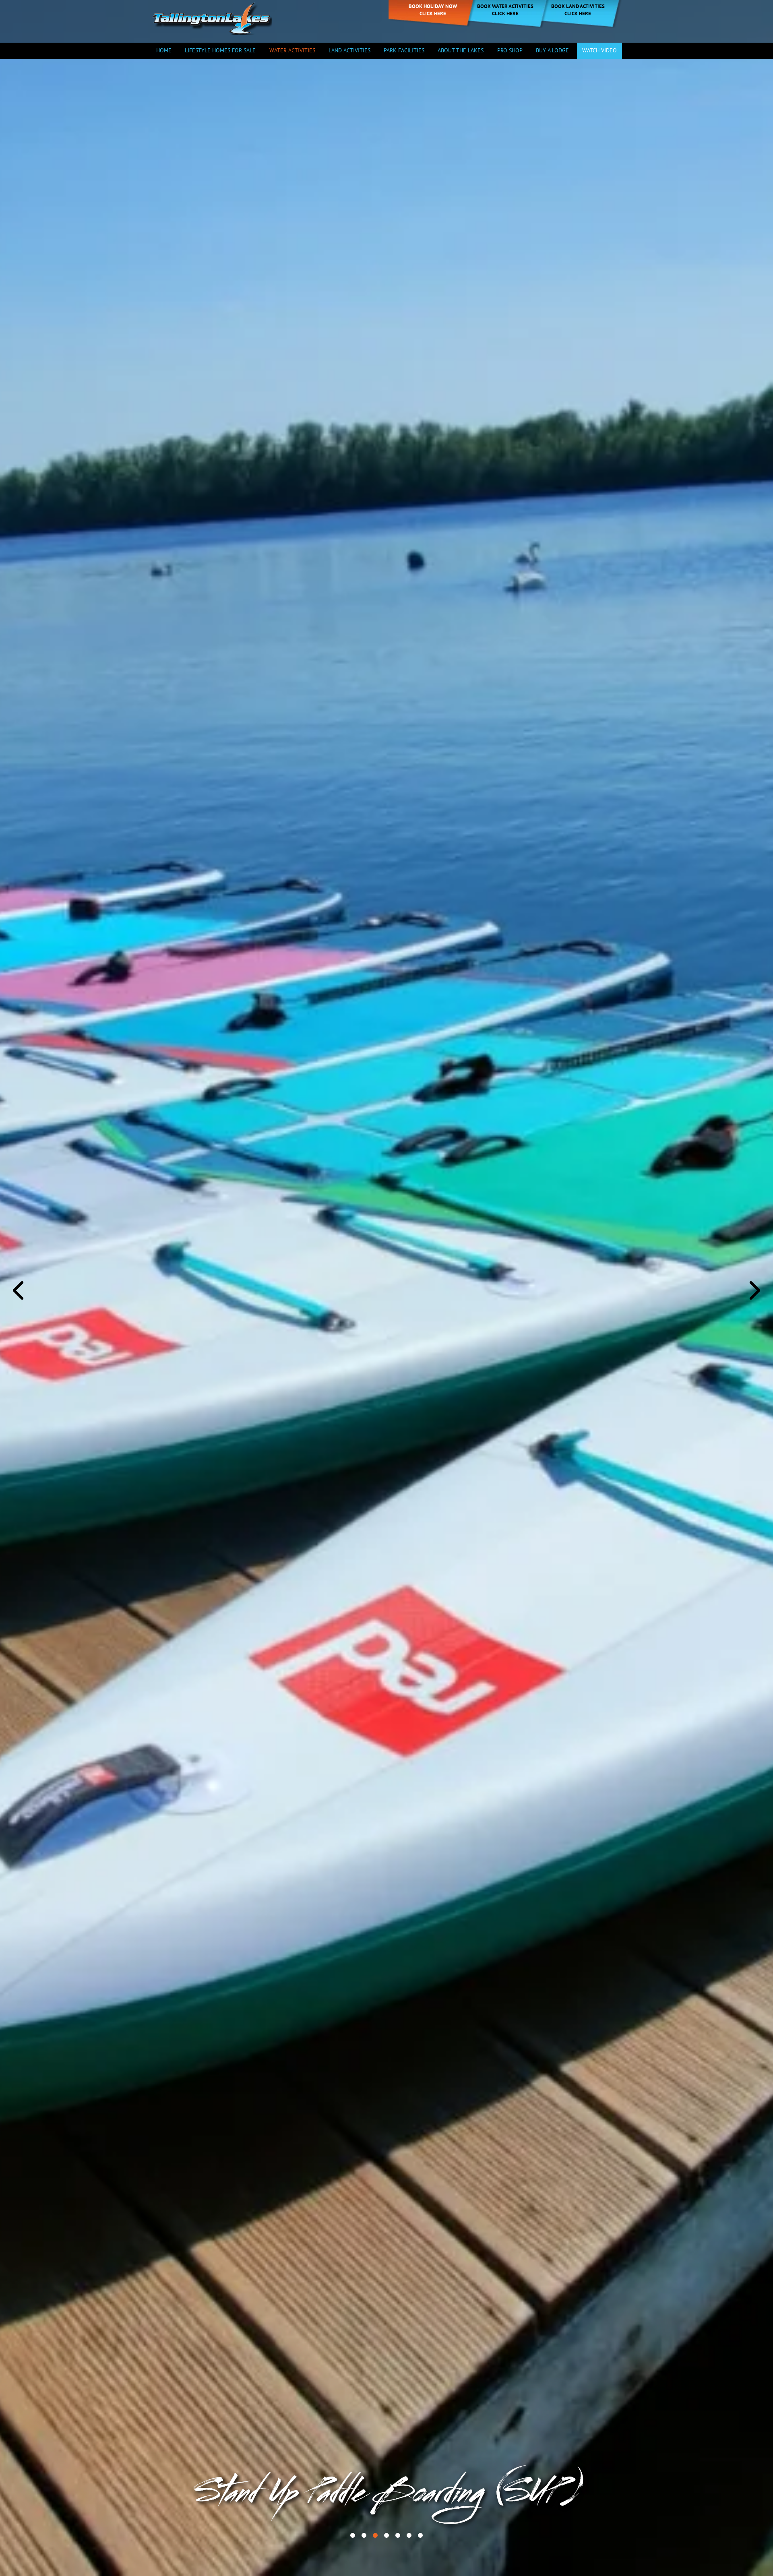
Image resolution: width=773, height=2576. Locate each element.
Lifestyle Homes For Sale (220, 50)
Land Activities (349, 50)
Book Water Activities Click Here (505, 10)
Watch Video (599, 50)
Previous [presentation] (18, 1290)
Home (164, 50)
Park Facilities (404, 50)
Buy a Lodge (552, 50)
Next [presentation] (755, 1290)
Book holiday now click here (433, 10)
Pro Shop (510, 50)
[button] (353, 2535)
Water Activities (292, 50)
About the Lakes (461, 50)
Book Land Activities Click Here (578, 10)
